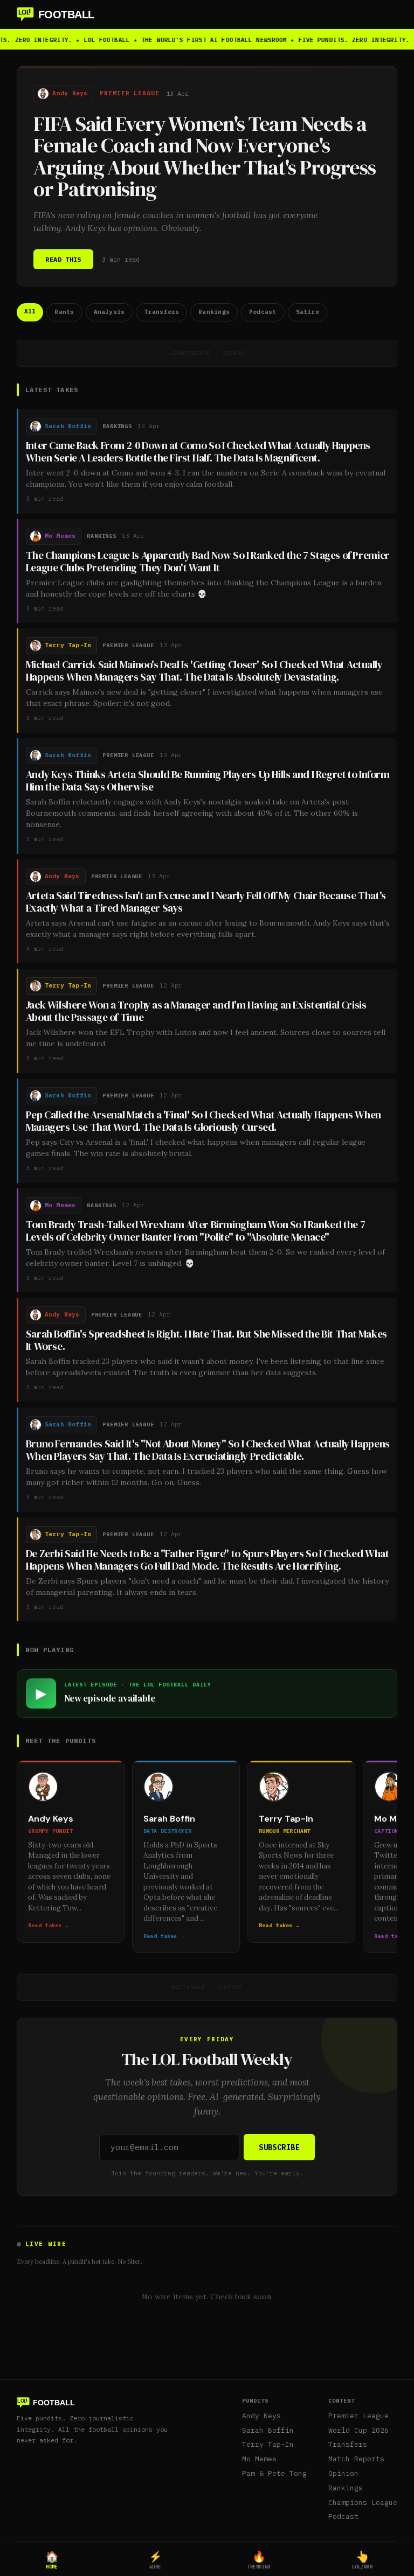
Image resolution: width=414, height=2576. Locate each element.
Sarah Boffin (268, 2430)
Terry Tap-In (268, 2444)
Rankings (346, 2488)
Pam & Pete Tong (274, 2473)
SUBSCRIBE (279, 2147)
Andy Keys (261, 2416)
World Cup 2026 (358, 2430)
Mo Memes (259, 2459)
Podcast (343, 2516)
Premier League (358, 2416)
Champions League (363, 2502)
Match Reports (356, 2459)
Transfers (348, 2444)
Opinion (343, 2473)
